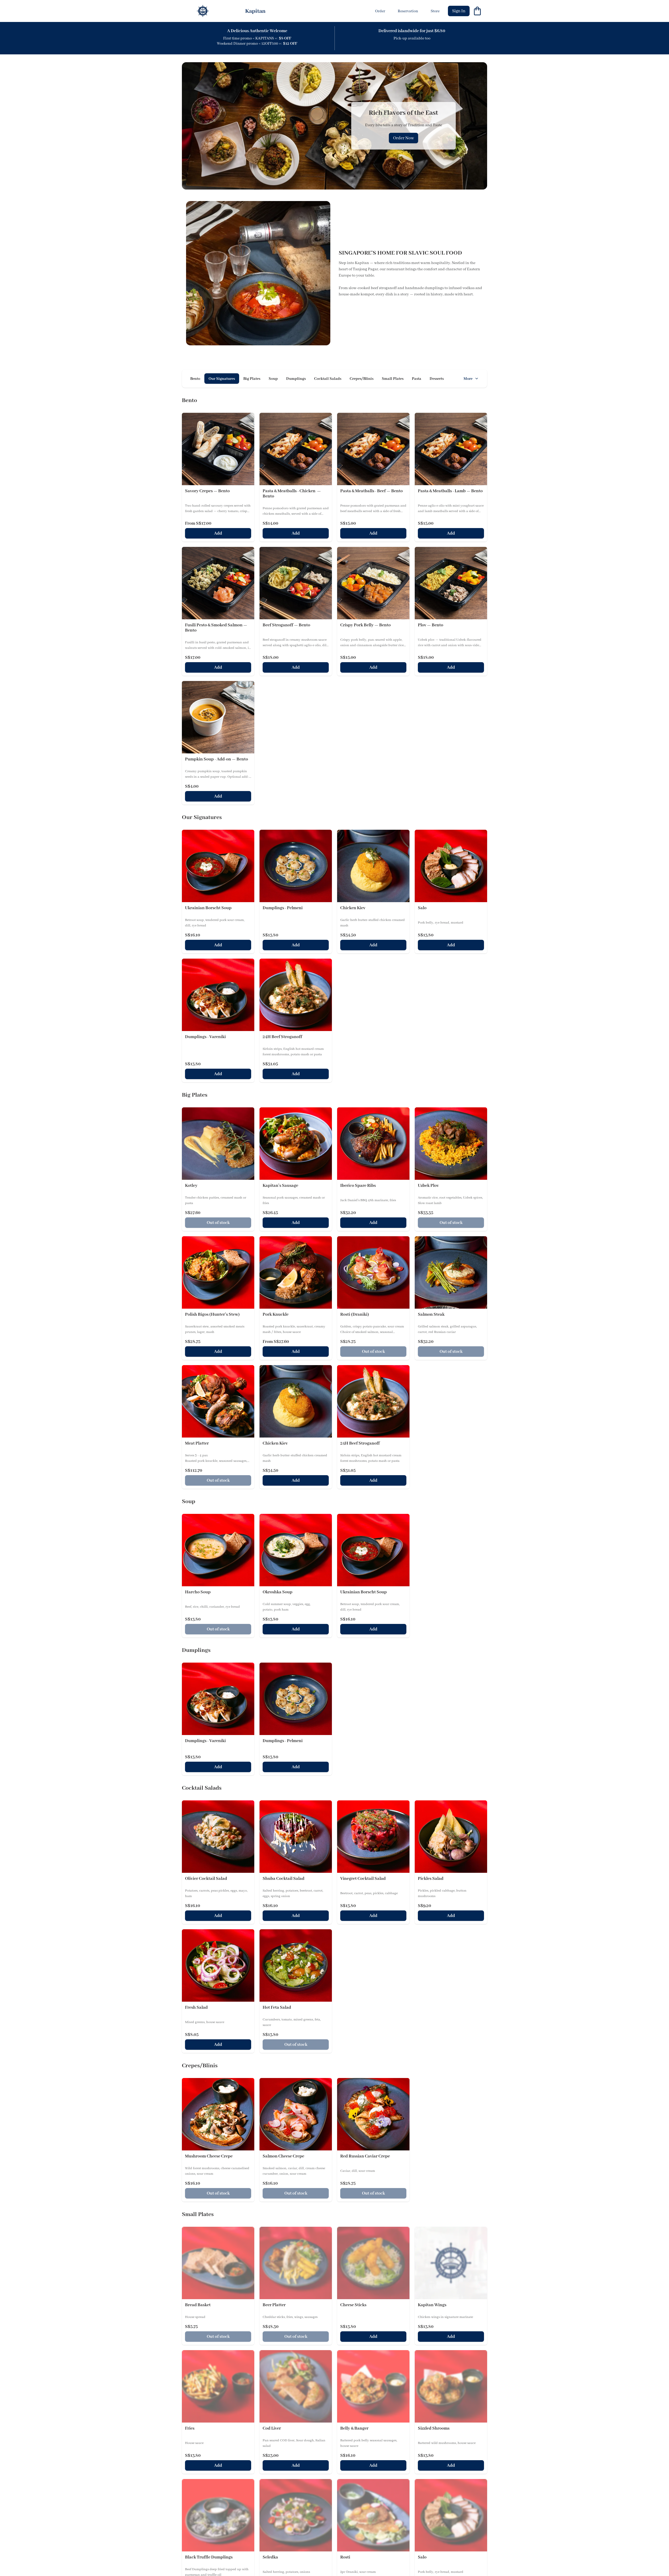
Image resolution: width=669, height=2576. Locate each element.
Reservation (408, 11)
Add (218, 533)
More (468, 379)
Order (380, 11)
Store (435, 11)
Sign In (459, 11)
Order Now (403, 138)
